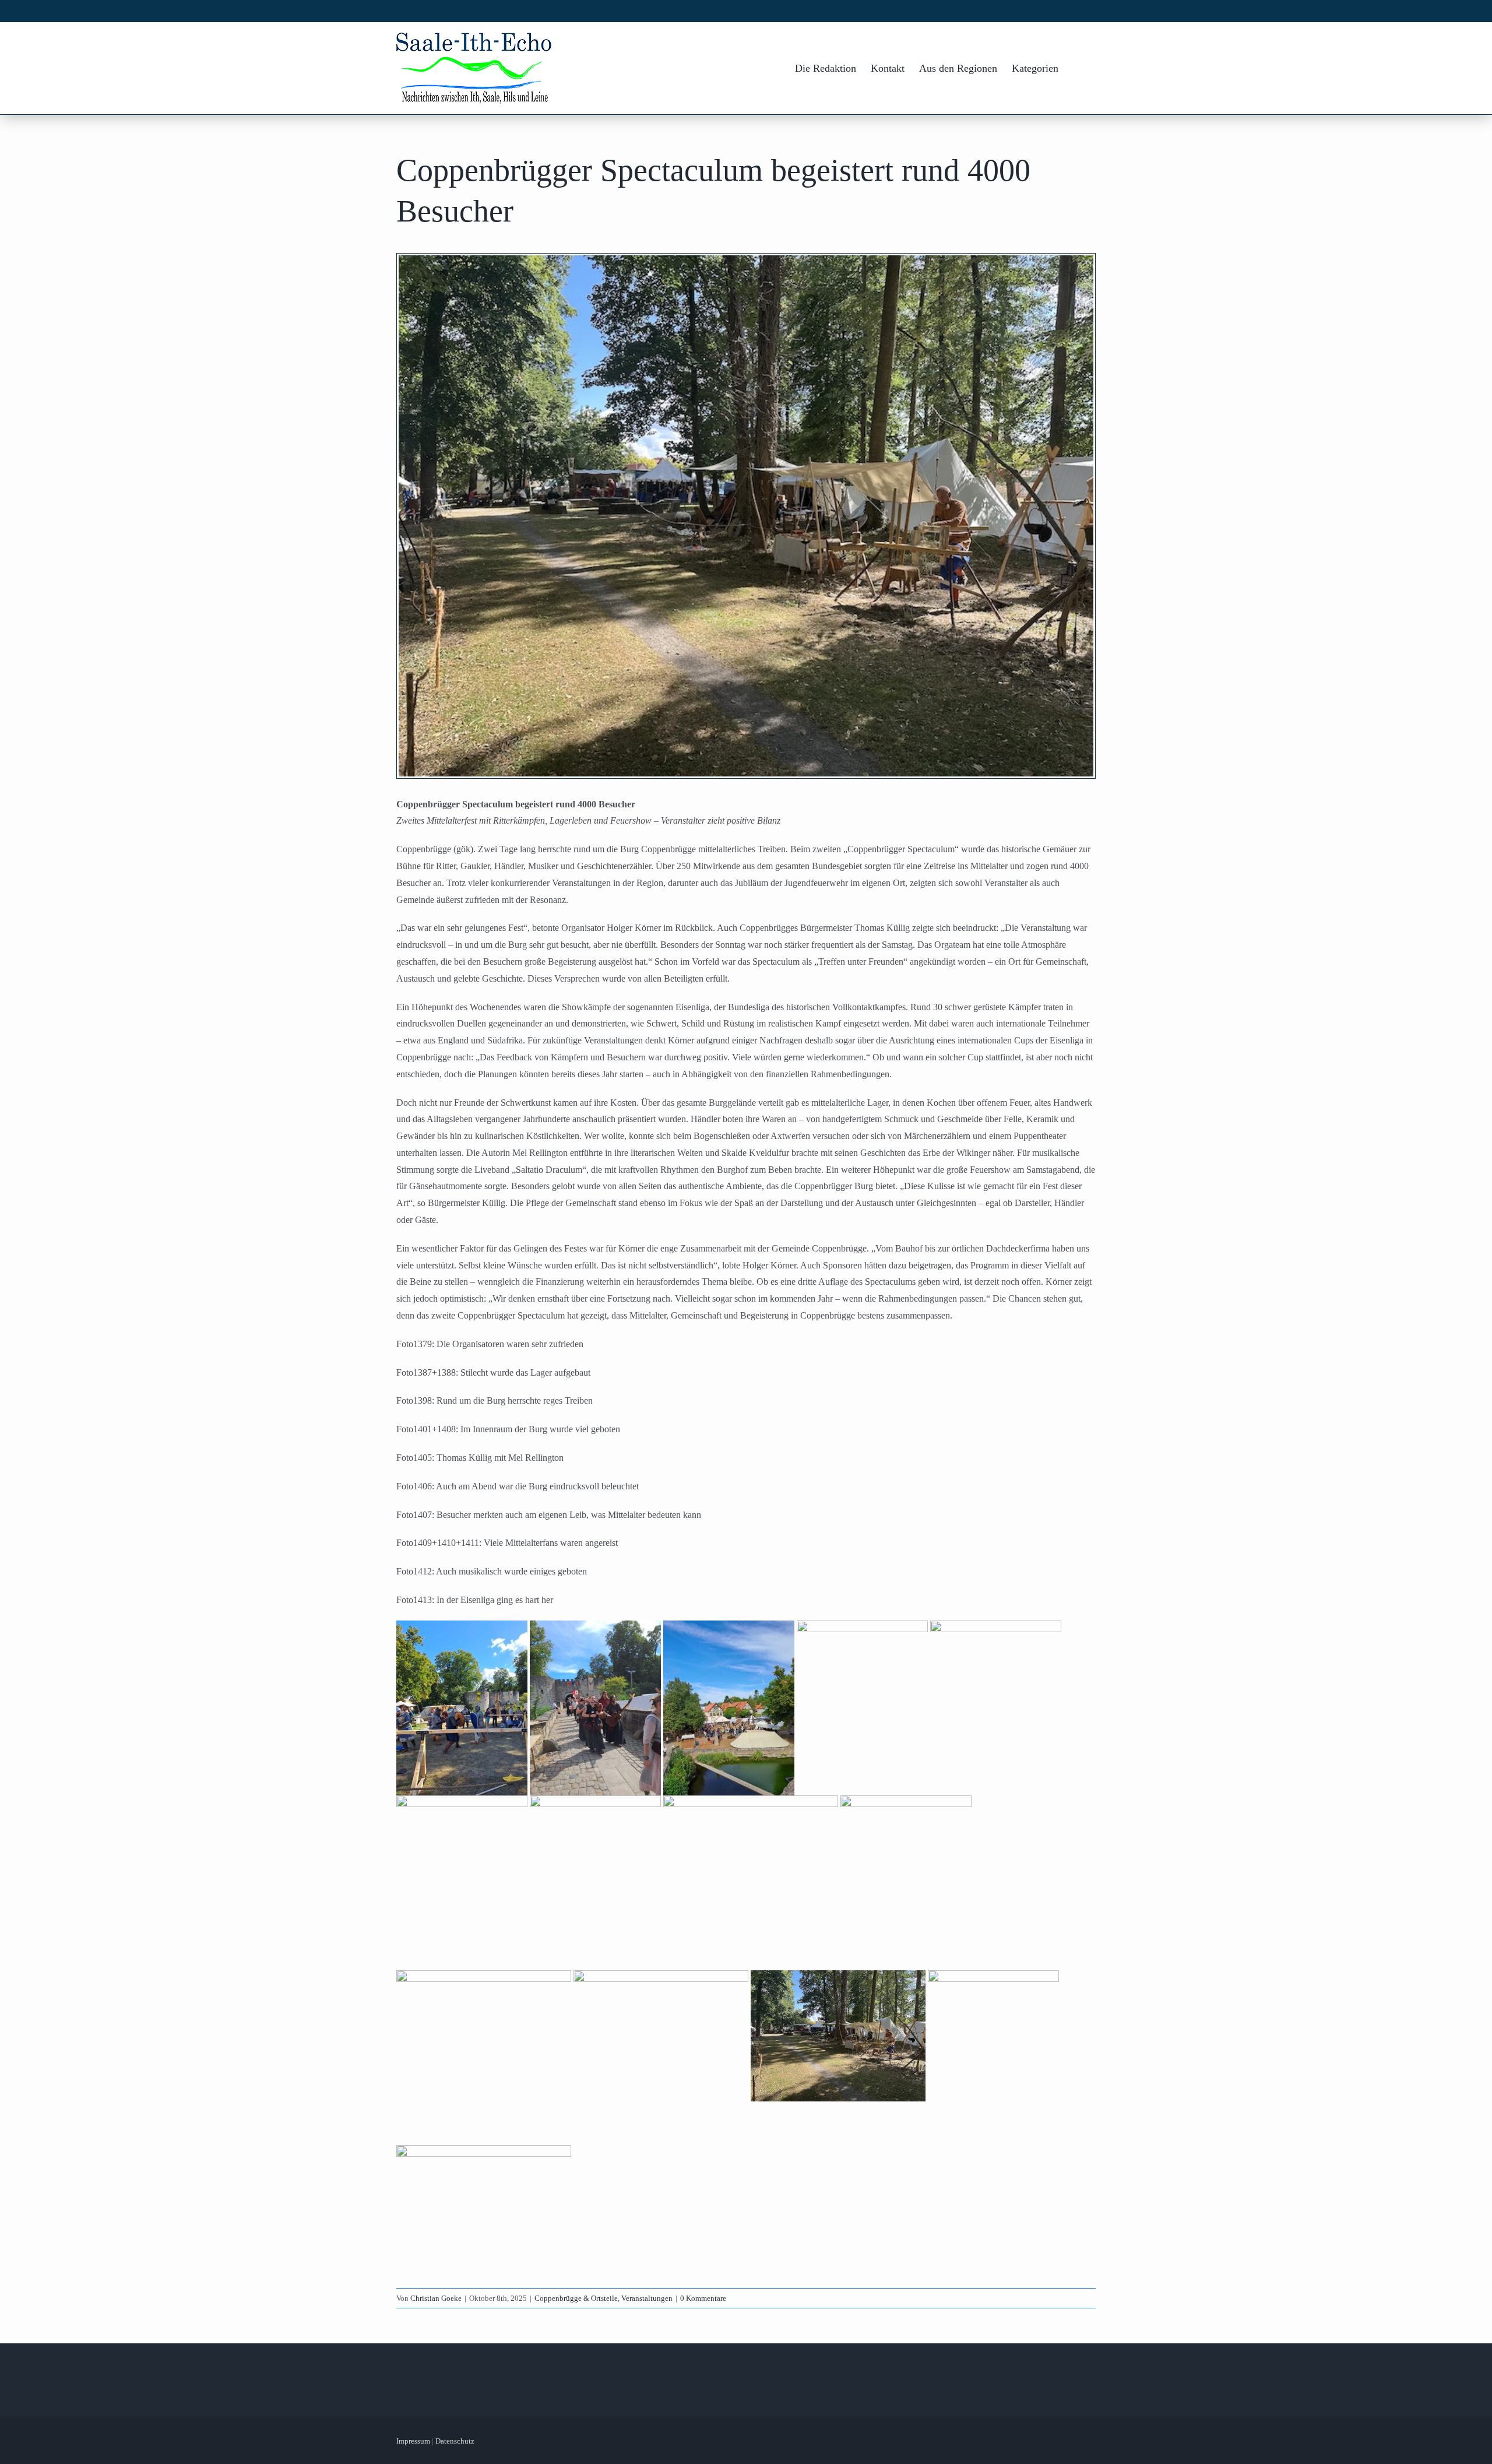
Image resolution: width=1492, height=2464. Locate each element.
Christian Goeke (436, 2298)
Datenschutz (455, 2441)
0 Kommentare (703, 2298)
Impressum (413, 2441)
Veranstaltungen (647, 2298)
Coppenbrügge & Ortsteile (576, 2298)
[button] (1077, 68)
